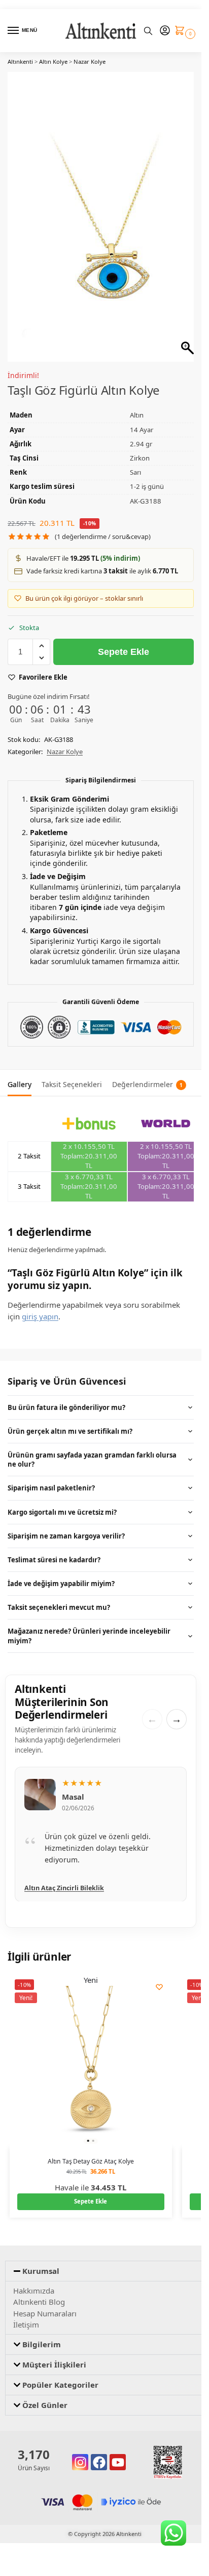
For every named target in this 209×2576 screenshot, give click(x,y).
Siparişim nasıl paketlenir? (51, 1477)
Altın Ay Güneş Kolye (57, 1876)
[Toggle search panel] (148, 31)
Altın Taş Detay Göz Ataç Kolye (91, 2150)
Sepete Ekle (124, 641)
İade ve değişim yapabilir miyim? (61, 1572)
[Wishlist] (159, 1976)
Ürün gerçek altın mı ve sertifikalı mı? (70, 1420)
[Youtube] (118, 2451)
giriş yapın (40, 1305)
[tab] (20, 1072)
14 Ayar (142, 419)
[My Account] (165, 31)
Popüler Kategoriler (60, 2374)
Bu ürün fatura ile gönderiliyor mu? (66, 1396)
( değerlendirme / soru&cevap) (103, 526)
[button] (182, 31)
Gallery (20, 1073)
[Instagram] (80, 2451)
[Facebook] (99, 2451)
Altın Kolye (53, 61)
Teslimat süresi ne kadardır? (54, 1549)
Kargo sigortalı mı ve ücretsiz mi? (62, 1501)
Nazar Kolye (90, 61)
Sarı (135, 461)
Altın (137, 404)
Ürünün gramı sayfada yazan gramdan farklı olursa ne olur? (92, 1448)
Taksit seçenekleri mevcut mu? (59, 1596)
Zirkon (140, 447)
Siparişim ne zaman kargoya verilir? (66, 1525)
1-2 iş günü (147, 475)
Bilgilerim (42, 2333)
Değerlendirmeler (147, 1073)
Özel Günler (45, 2394)
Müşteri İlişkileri (54, 2353)
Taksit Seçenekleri (72, 1073)
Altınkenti (20, 61)
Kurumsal (41, 2260)
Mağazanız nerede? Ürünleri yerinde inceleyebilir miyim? (89, 1625)
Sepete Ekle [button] (91, 2190)
